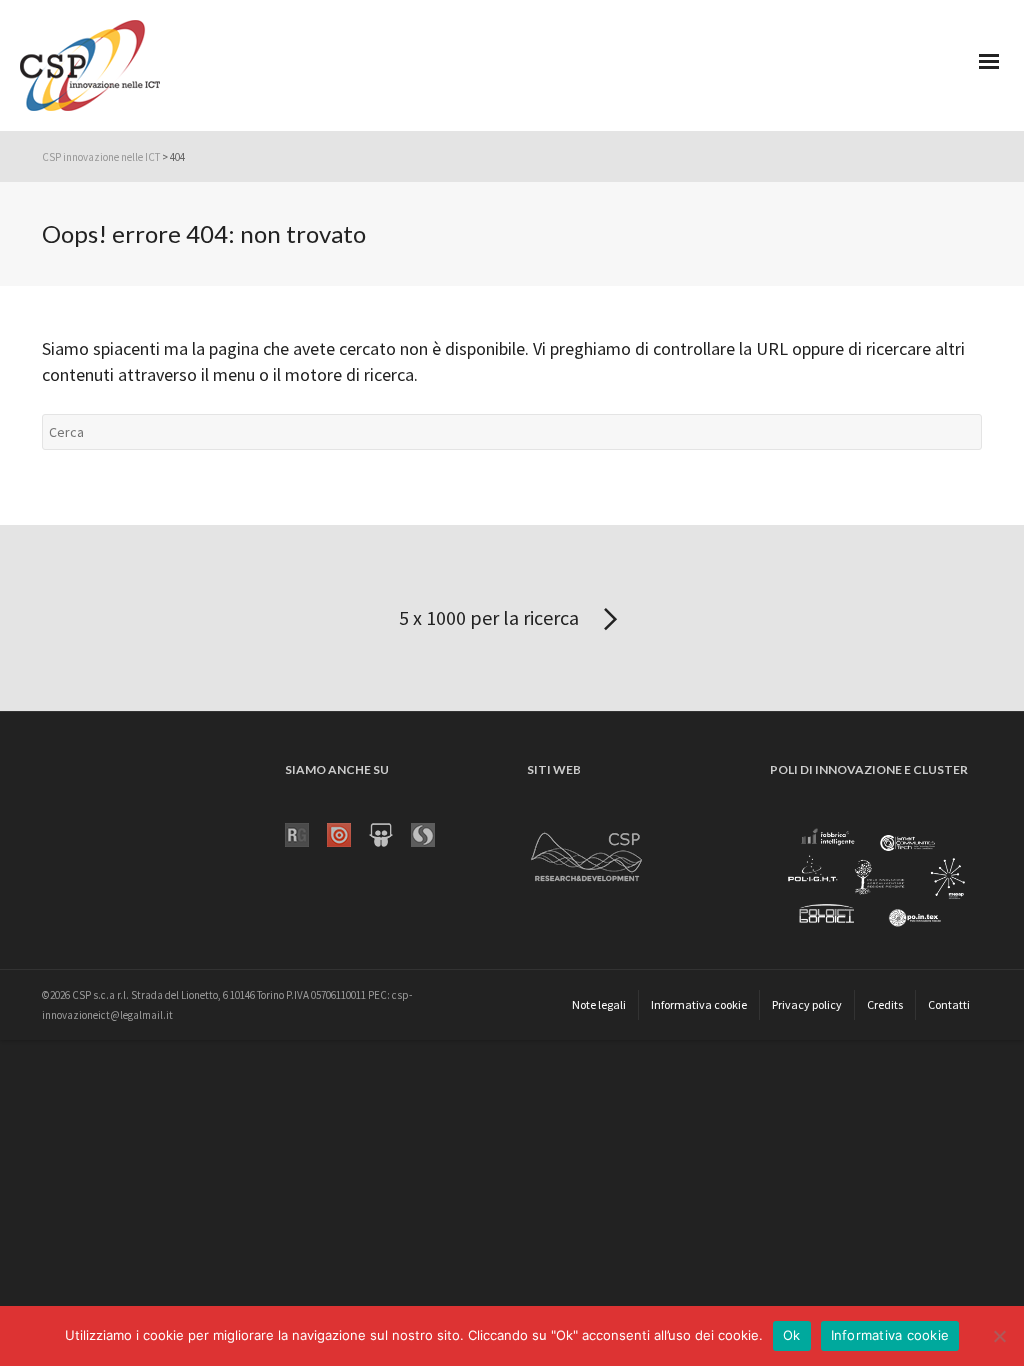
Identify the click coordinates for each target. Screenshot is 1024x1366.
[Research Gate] (306, 833)
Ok (792, 1335)
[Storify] (432, 833)
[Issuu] (348, 833)
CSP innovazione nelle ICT (101, 157)
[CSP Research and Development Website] (587, 853)
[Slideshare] (390, 833)
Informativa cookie (890, 1335)
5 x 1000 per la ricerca (491, 617)
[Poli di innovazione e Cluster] (876, 879)
